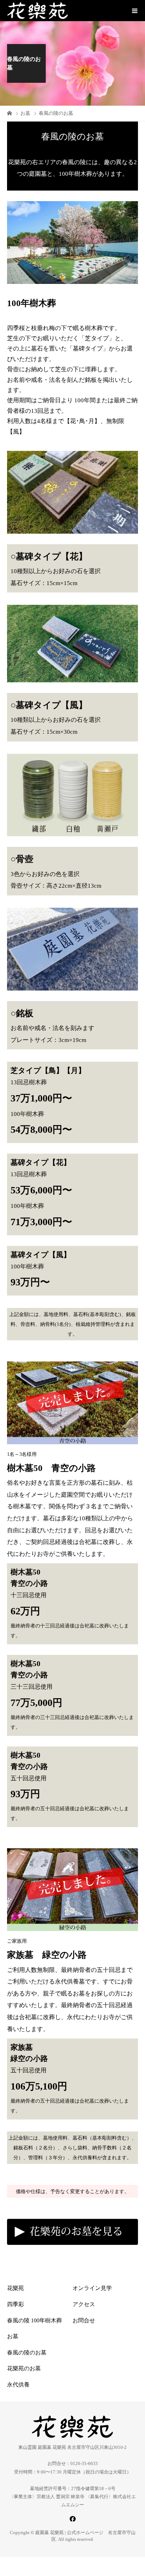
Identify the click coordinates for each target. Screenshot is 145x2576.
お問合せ (84, 2320)
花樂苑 (15, 2288)
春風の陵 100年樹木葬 (34, 2320)
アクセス (84, 2304)
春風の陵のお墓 (27, 2352)
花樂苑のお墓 (24, 2368)
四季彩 (15, 2304)
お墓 (13, 2336)
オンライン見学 (92, 2288)
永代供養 (18, 2385)
